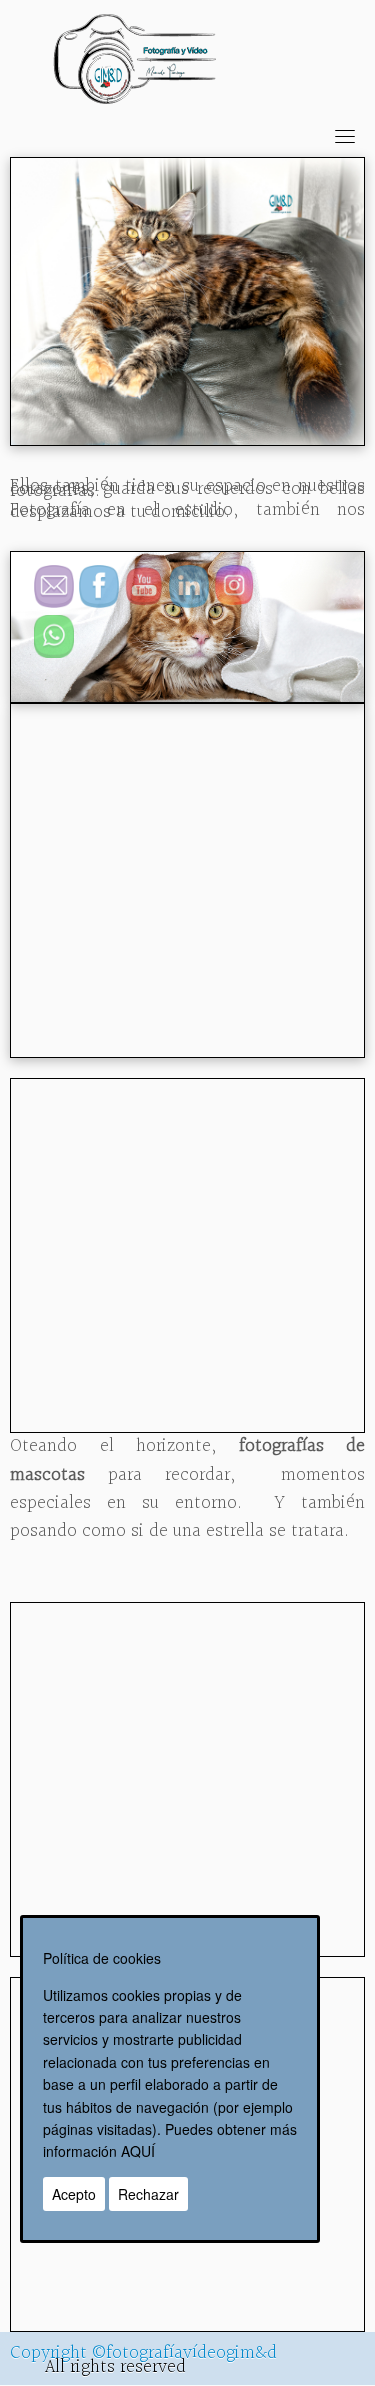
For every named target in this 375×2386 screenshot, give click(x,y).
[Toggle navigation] (345, 136)
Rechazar (148, 2194)
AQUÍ (138, 2151)
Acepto (74, 2194)
